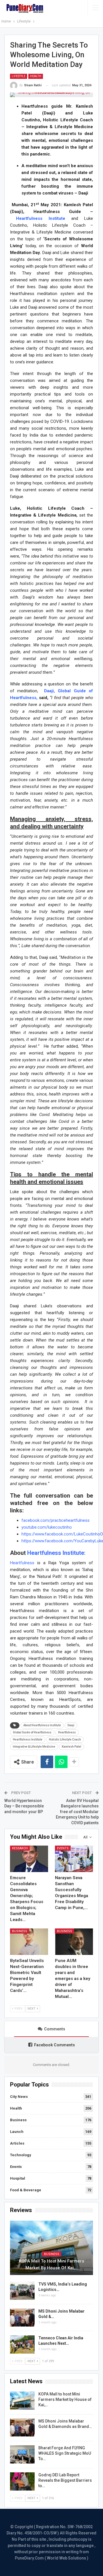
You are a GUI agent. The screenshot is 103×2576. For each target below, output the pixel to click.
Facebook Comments (55, 2045)
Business (20, 1931)
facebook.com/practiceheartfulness (56, 1520)
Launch (17, 2132)
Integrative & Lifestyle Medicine (34, 1747)
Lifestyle (19, 76)
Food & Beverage (26, 2190)
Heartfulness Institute (28, 1739)
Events (63, 1848)
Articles (17, 2143)
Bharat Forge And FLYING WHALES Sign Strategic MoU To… (65, 2453)
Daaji (71, 1725)
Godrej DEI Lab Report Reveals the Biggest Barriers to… (65, 2480)
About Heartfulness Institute (42, 1725)
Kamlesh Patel (72, 1747)
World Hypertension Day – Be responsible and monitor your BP (24, 1806)
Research (20, 1848)
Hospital (18, 2178)
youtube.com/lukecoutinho (47, 1527)
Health (36, 76)
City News (19, 2097)
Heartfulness (22, 1563)
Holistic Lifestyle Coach (65, 1739)
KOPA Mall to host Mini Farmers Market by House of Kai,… (51, 2264)
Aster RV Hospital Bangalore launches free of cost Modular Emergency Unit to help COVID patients (77, 1812)
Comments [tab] (55, 2029)
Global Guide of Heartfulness (32, 1732)
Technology (21, 2155)
